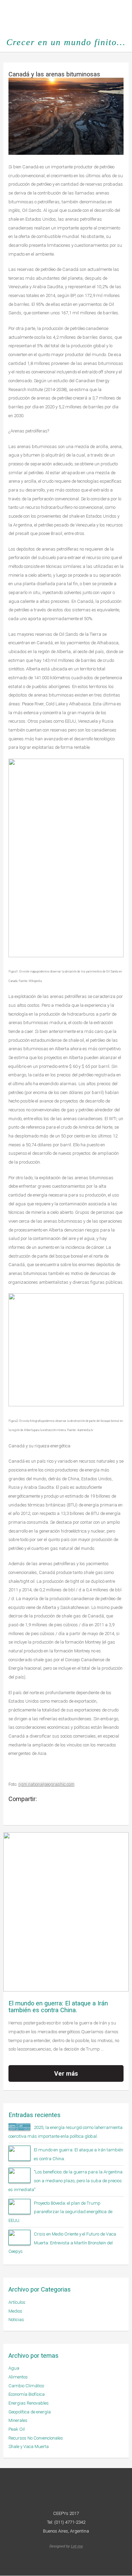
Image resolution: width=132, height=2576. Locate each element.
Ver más (66, 2073)
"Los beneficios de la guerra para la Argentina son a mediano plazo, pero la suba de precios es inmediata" (65, 2181)
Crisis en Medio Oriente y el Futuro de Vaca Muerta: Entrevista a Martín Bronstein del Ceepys (62, 2243)
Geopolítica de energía (30, 2412)
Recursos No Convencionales (36, 2438)
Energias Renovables (29, 2403)
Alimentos (18, 2377)
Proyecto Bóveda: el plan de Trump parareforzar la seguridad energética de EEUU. (60, 2212)
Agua (14, 2368)
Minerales (18, 2420)
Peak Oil (17, 2429)
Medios (15, 2311)
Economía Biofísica (27, 2394)
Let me (77, 2546)
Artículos (17, 2302)
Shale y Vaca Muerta (29, 2447)
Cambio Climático (26, 2386)
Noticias (16, 2320)
